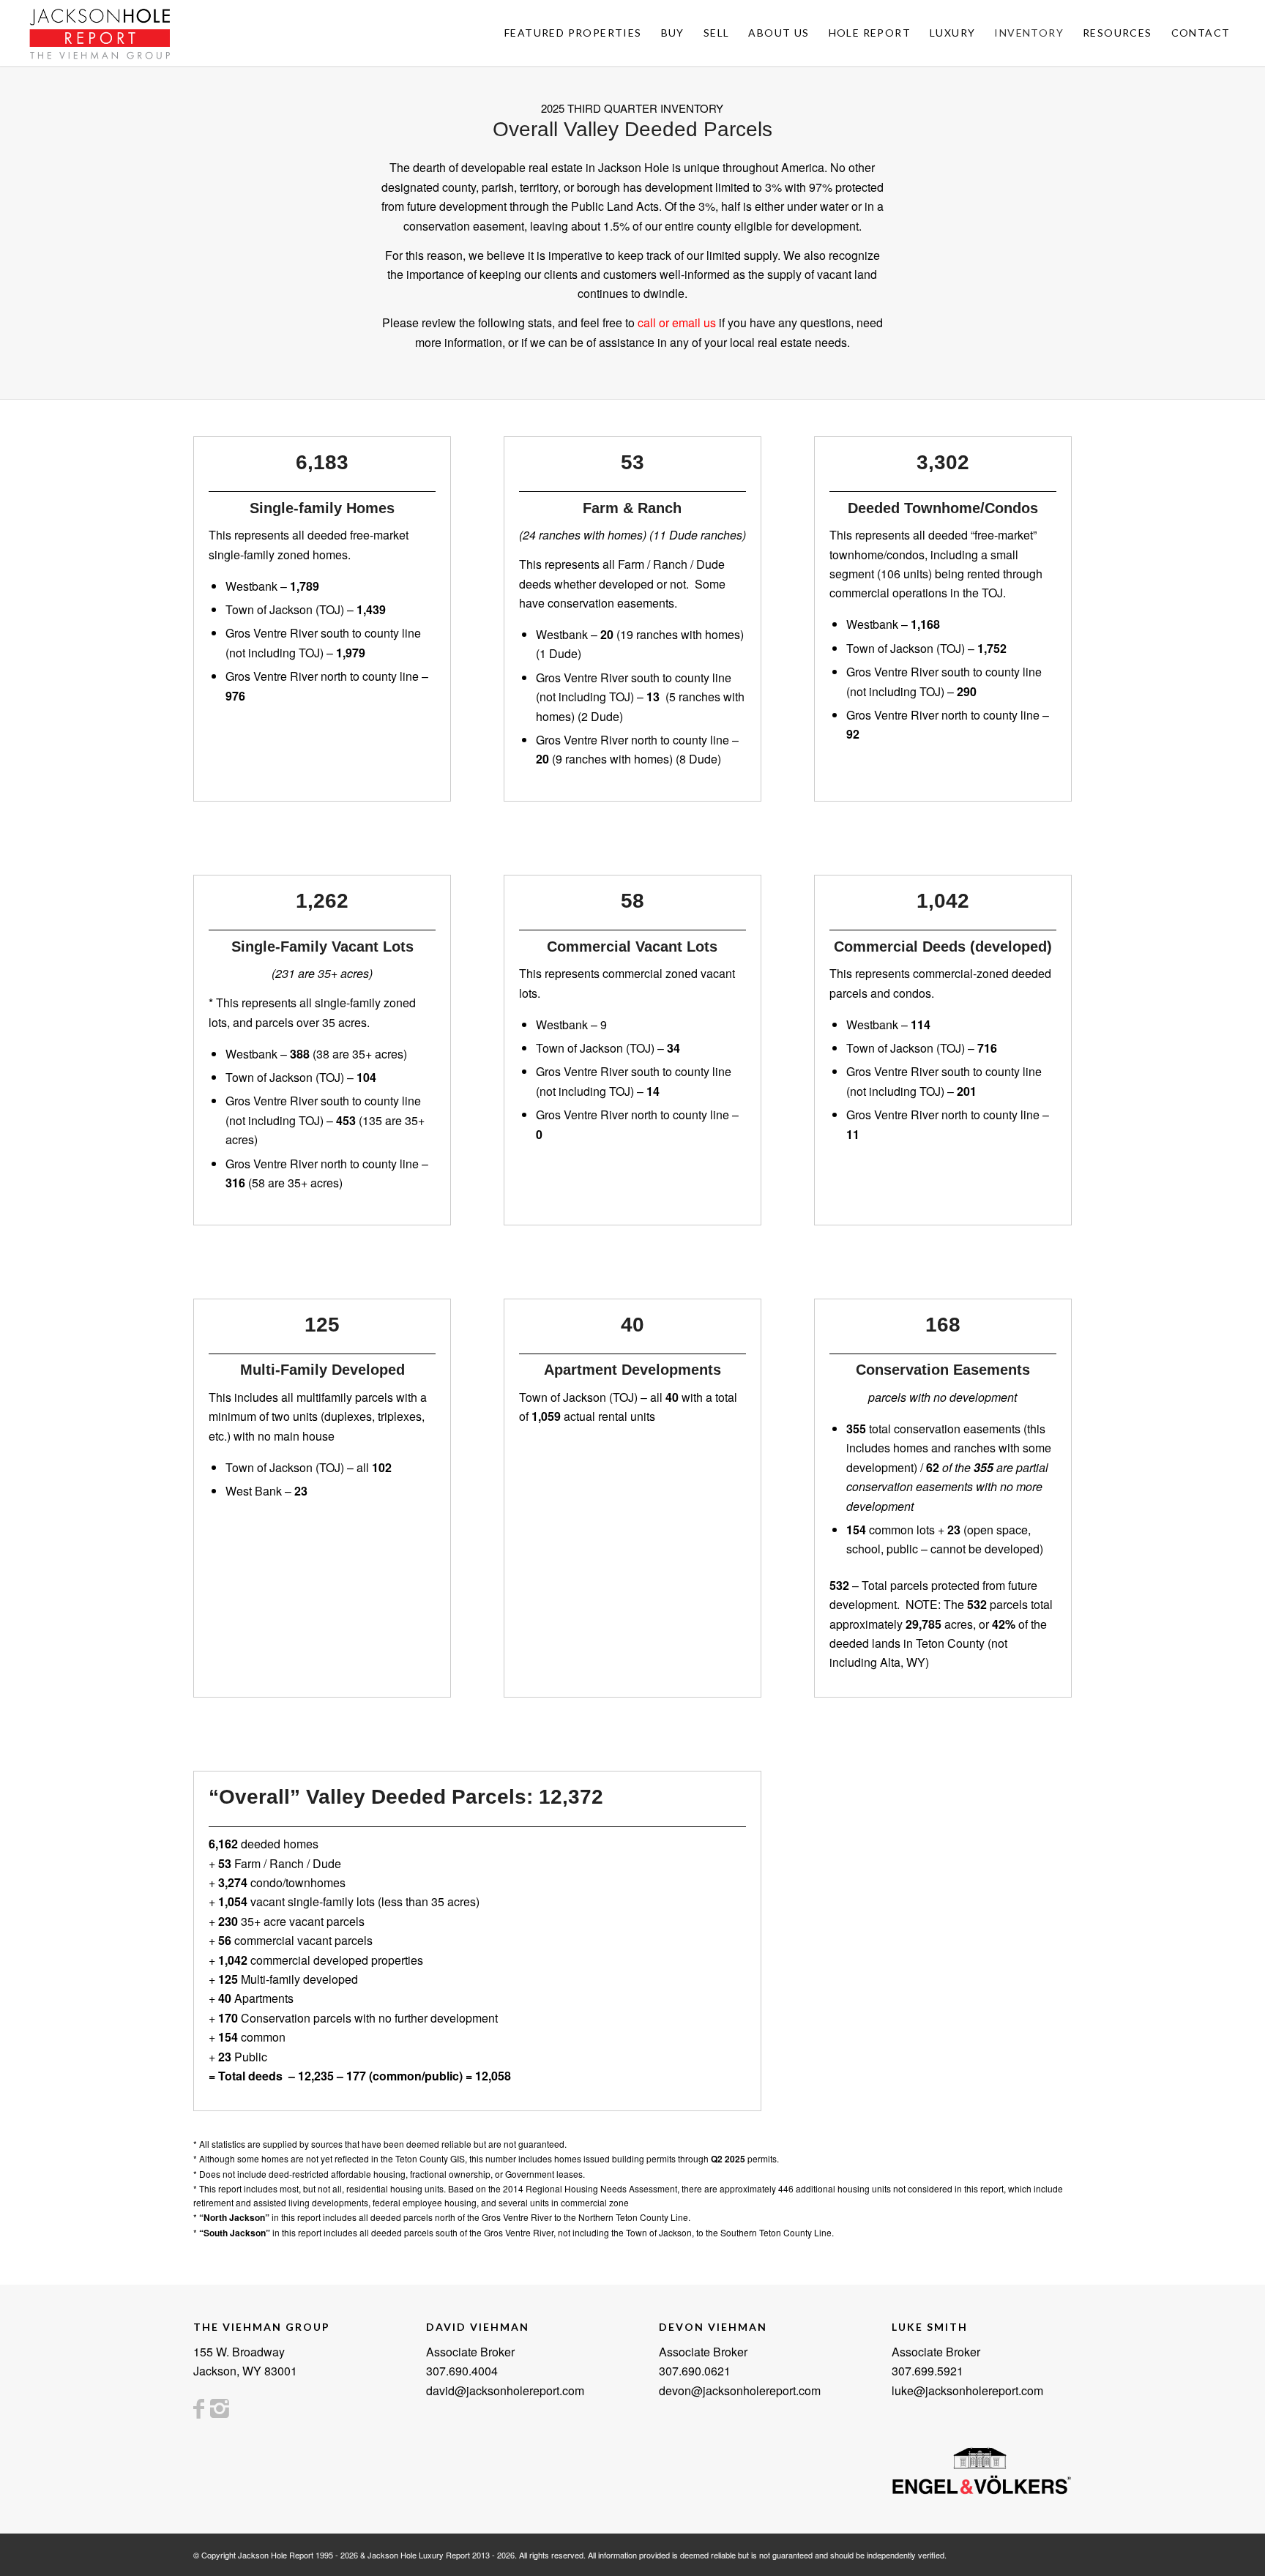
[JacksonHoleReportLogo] (100, 33)
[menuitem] (573, 33)
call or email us (677, 322)
